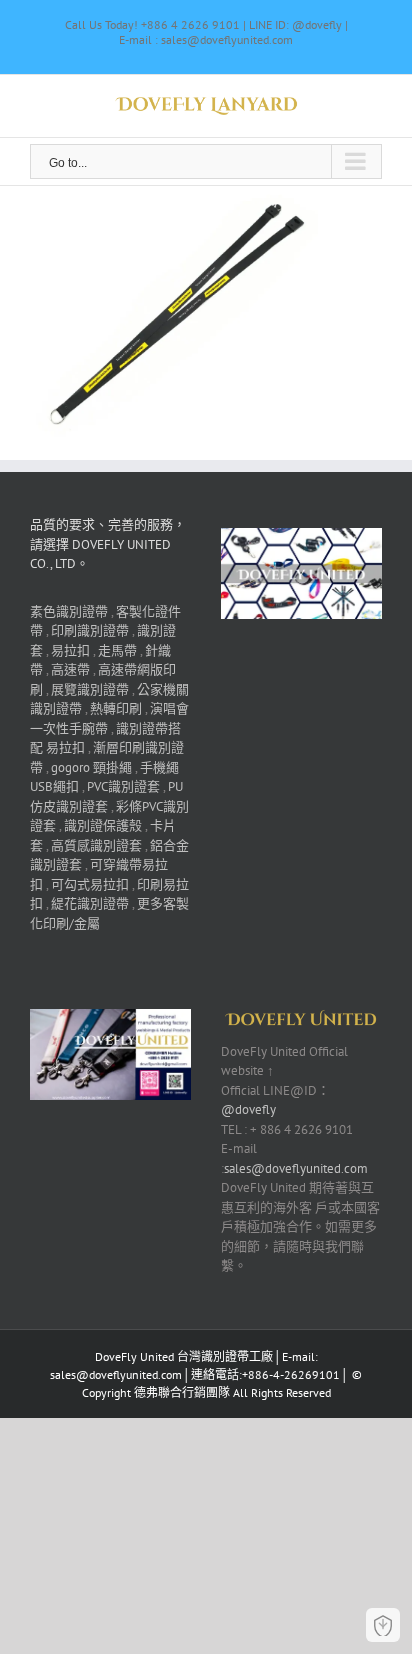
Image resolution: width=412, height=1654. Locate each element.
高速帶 (70, 669)
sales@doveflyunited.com (296, 1168)
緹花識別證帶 (90, 903)
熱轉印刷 (116, 708)
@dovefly (248, 1109)
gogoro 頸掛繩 (91, 767)
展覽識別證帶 (90, 689)
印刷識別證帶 (90, 630)
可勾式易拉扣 (90, 884)
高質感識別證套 (96, 845)
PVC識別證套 (123, 786)
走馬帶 (117, 650)
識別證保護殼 (103, 825)
